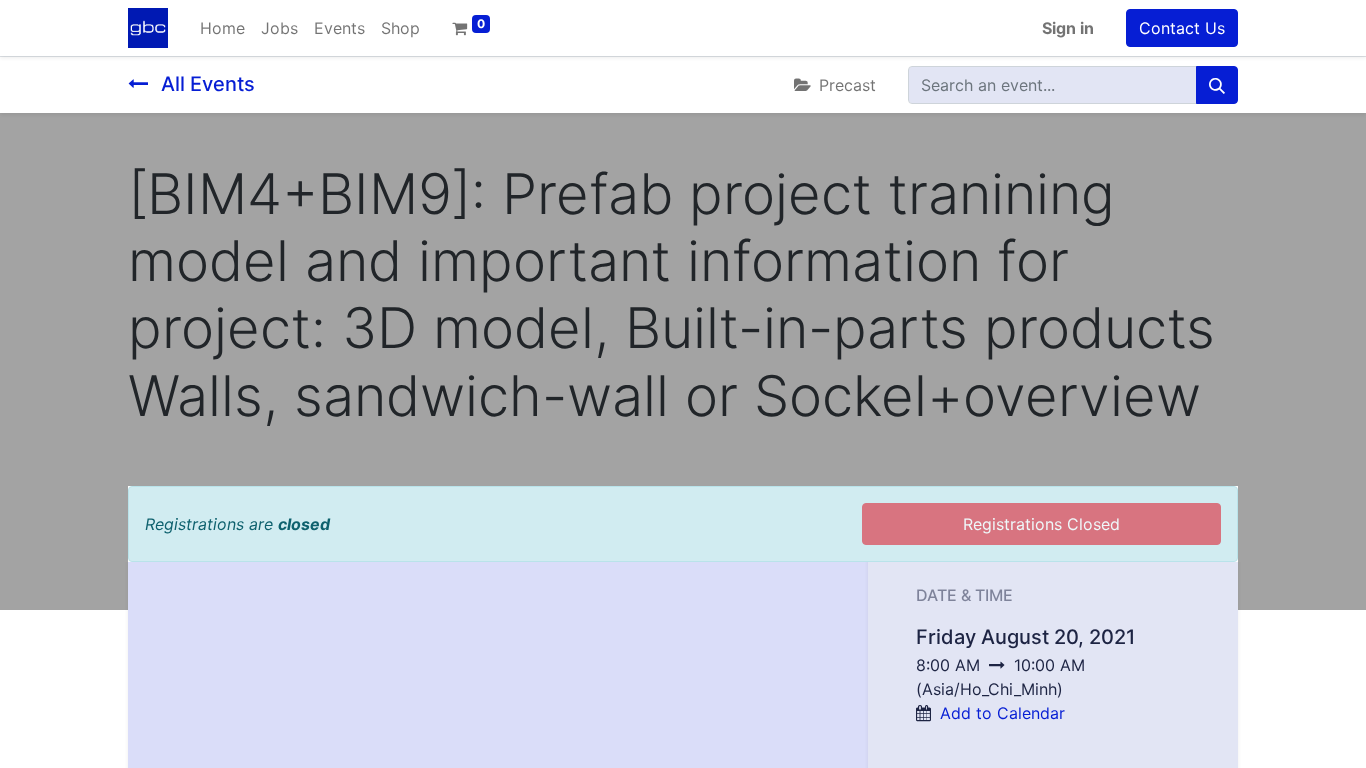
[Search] (1217, 85)
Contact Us (1182, 28)
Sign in (1068, 28)
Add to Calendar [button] (1002, 713)
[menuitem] (222, 28)
